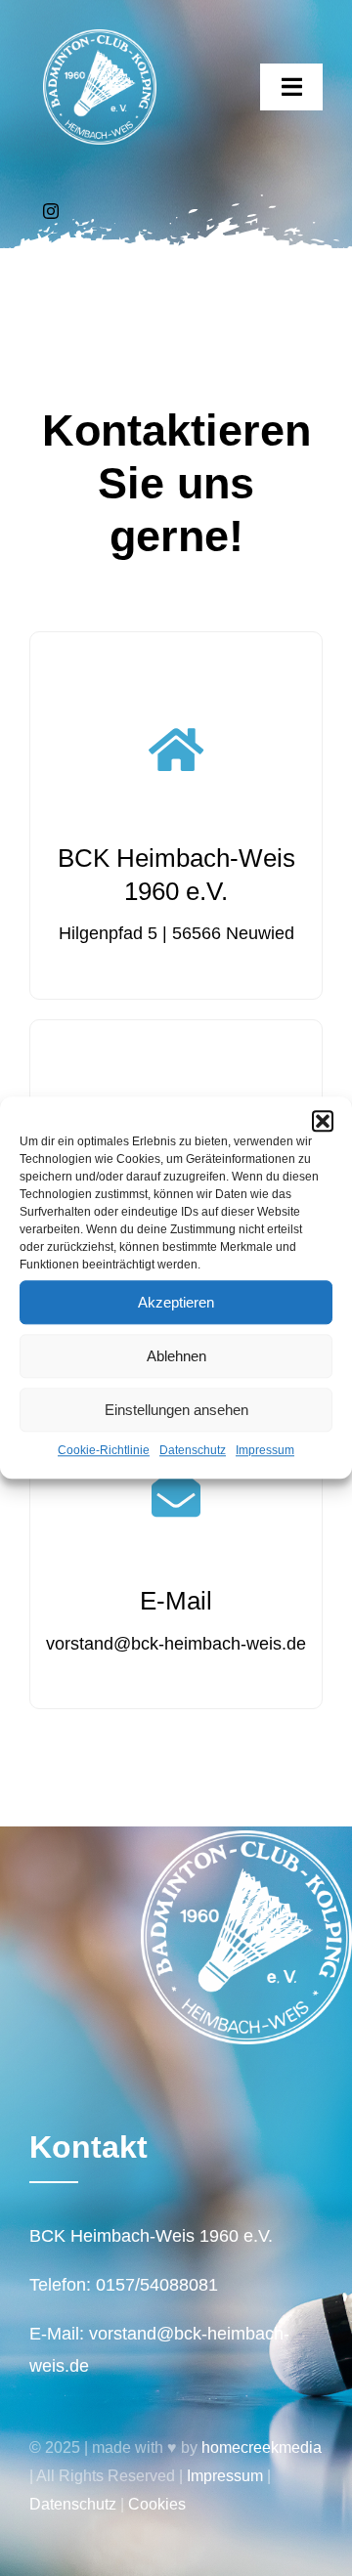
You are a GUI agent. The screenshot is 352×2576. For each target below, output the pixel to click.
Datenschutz (193, 1450)
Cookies (157, 2504)
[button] (323, 1121)
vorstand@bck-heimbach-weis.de (176, 1644)
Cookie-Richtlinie (104, 1450)
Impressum (265, 1450)
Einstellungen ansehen (176, 1410)
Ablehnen (176, 1356)
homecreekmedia (262, 2447)
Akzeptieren (176, 1302)
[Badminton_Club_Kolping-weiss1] (100, 38)
